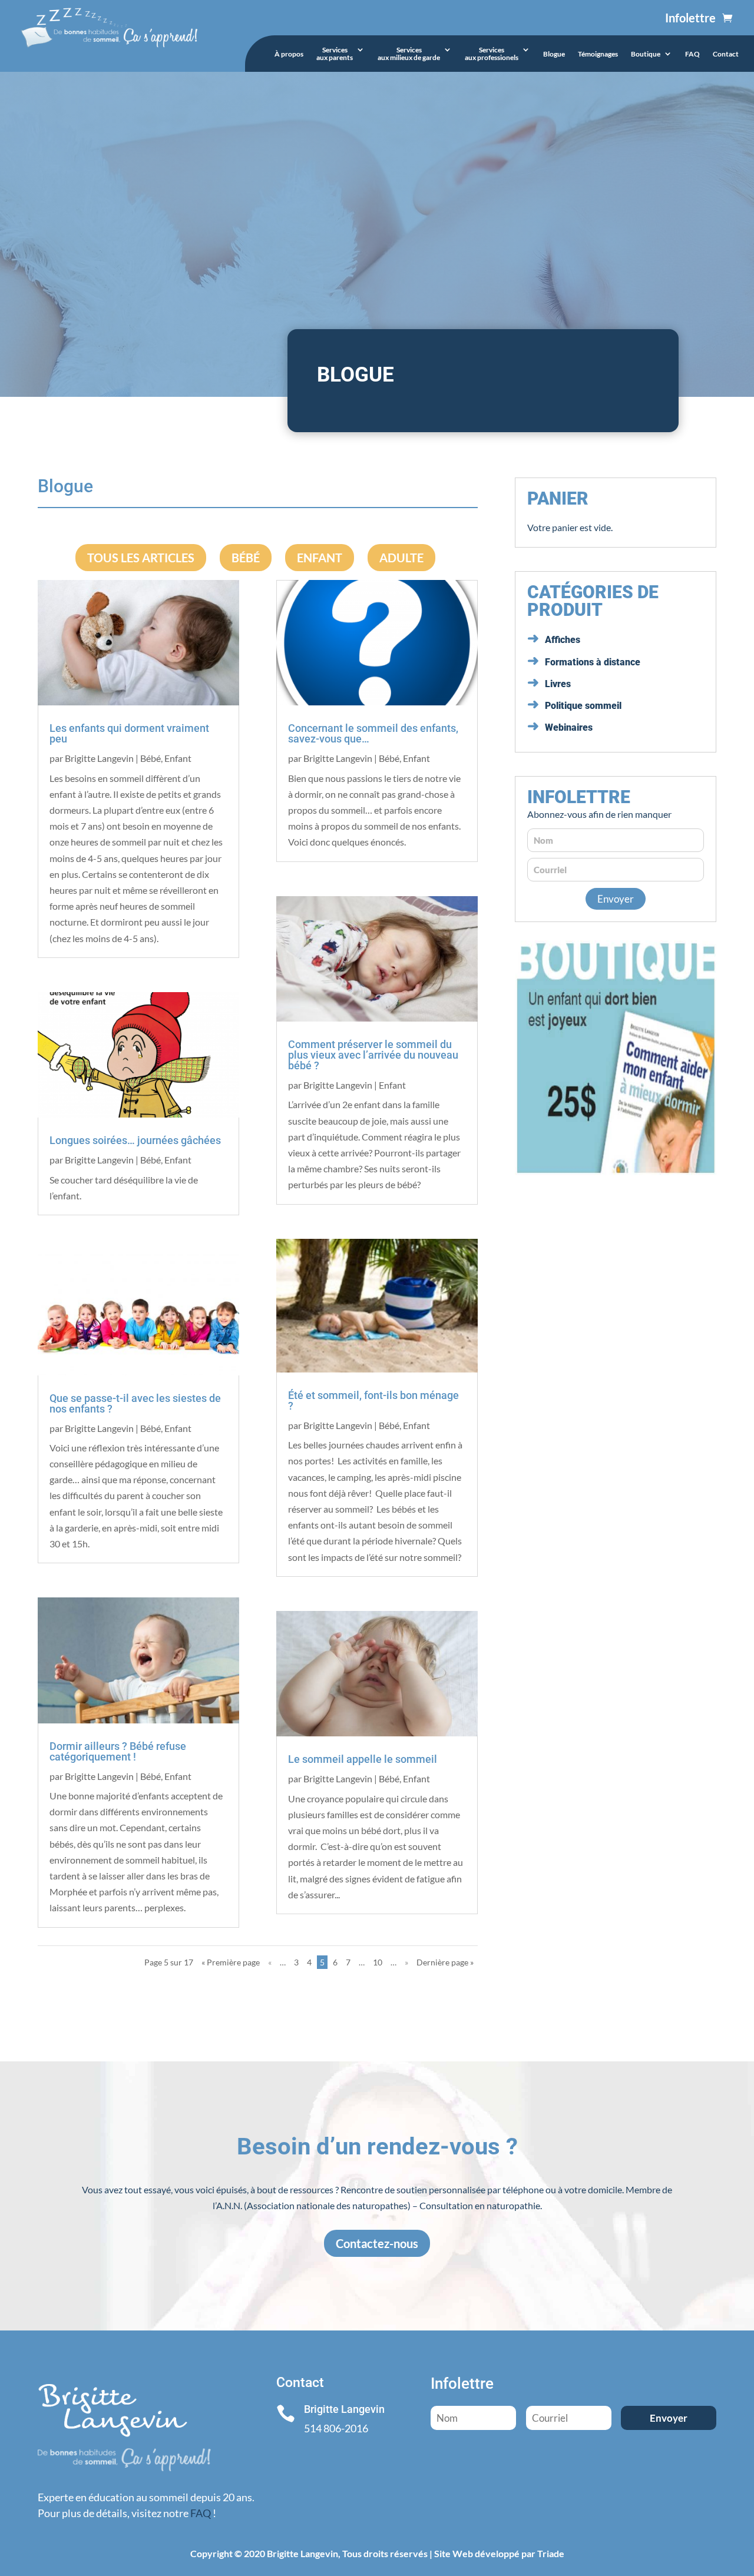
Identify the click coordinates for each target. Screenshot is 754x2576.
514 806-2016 (336, 2428)
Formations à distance (593, 662)
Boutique (646, 54)
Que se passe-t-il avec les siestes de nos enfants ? (135, 1403)
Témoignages (598, 54)
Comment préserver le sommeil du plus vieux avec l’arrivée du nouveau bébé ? (373, 1055)
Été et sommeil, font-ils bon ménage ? (373, 1400)
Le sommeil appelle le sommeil (363, 1759)
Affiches (563, 640)
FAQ (692, 54)
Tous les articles (141, 558)
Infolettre (690, 18)
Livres (558, 684)
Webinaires (569, 727)
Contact (726, 54)
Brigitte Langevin (99, 758)
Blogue (554, 54)
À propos (289, 54)
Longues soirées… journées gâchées (135, 1140)
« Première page (231, 1962)
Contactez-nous (377, 2243)
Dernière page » (445, 1962)
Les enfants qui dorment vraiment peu (129, 733)
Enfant (320, 558)
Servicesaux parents (335, 54)
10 (378, 1962)
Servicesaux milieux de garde (409, 54)
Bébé (246, 558)
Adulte (401, 558)
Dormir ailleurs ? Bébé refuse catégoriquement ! (118, 1751)
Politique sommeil (583, 706)
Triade (551, 2553)
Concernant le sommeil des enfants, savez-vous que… (373, 733)
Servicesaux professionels (492, 54)
